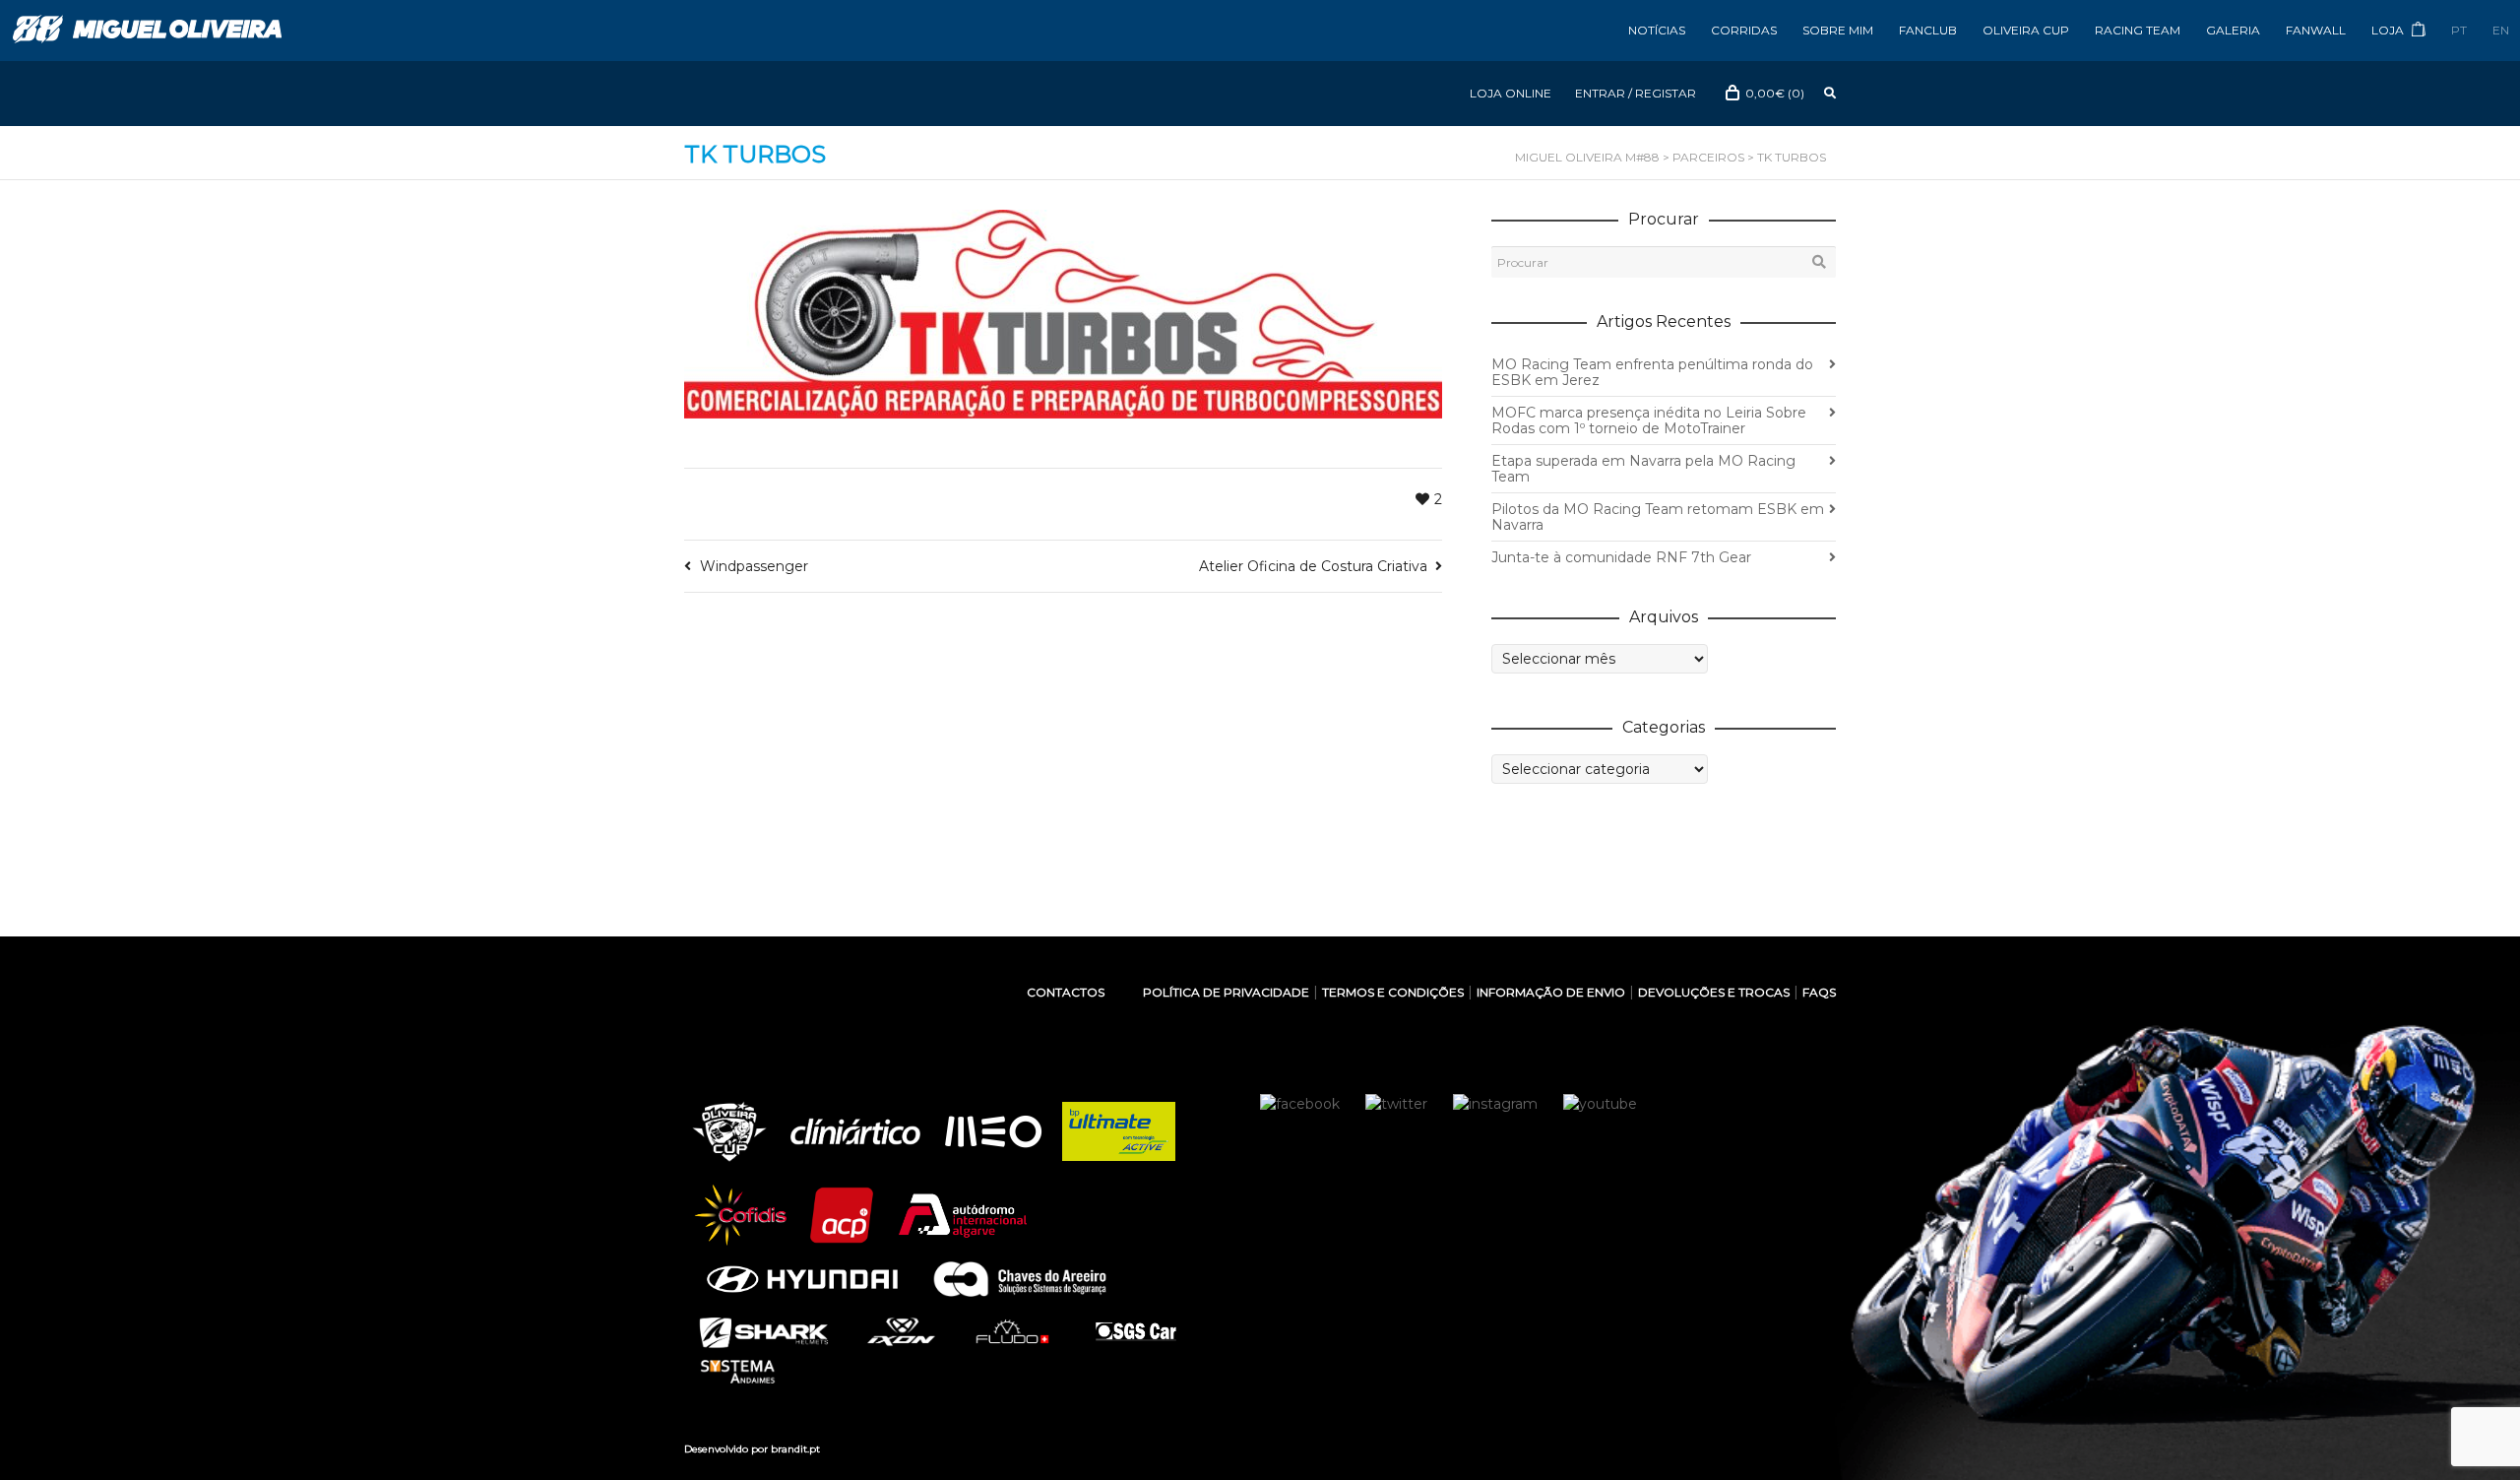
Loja (2389, 30)
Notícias (1657, 30)
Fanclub (1928, 30)
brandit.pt (795, 1449)
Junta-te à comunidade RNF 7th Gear (1621, 557)
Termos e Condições (1393, 992)
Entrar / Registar (1636, 93)
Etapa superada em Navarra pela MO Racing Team (1643, 469)
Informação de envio (1551, 992)
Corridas (1744, 30)
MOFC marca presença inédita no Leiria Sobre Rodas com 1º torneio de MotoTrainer (1649, 420)
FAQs (1819, 992)
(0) (1775, 93)
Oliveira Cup (2026, 30)
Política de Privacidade (1226, 992)
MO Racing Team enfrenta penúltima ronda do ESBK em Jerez (1652, 372)
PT (2459, 30)
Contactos (1066, 992)
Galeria (2233, 30)
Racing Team (2138, 30)
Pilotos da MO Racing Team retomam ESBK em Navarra (1658, 517)
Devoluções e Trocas (1714, 992)
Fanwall (2316, 30)
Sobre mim (1838, 30)
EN (2501, 30)
